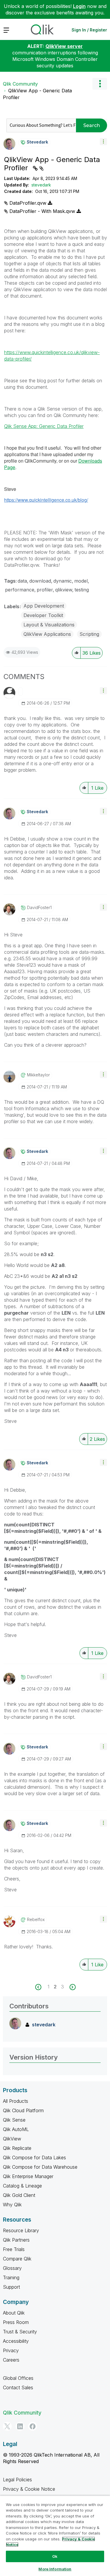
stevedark (41, 185)
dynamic (63, 581)
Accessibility (16, 2341)
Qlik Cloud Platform (23, 2110)
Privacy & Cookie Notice (29, 2489)
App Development (44, 606)
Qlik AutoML (16, 2129)
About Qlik (14, 2313)
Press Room (16, 2322)
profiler (45, 590)
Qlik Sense (14, 2120)
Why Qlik (12, 2205)
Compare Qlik (17, 2259)
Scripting (89, 634)
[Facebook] (33, 2426)
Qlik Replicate (17, 2148)
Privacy (11, 2350)
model (81, 581)
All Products (16, 2101)
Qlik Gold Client (19, 2195)
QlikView (12, 2139)
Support (11, 2287)
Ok (55, 2556)
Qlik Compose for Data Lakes (34, 2157)
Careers (11, 2360)
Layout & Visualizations (49, 625)
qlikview (64, 590)
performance (20, 590)
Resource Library (21, 2230)
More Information (55, 2569)
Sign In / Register (89, 30)
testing (82, 590)
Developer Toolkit (43, 615)
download (40, 581)
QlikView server (64, 46)
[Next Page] (72, 1987)
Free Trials (14, 2249)
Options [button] (100, 84)
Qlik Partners (16, 2240)
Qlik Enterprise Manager (28, 2176)
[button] (103, 142)
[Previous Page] (42, 1987)
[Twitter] (7, 2426)
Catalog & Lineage (22, 2186)
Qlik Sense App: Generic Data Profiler (44, 426)
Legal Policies (17, 2480)
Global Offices (18, 2378)
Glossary (12, 2268)
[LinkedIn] (20, 2426)
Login (79, 6)
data (22, 581)
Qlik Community (20, 84)
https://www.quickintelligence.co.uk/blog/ (46, 500)
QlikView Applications (47, 634)
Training (11, 2277)
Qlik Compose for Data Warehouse (40, 2167)
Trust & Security (20, 2332)
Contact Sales (18, 2387)
